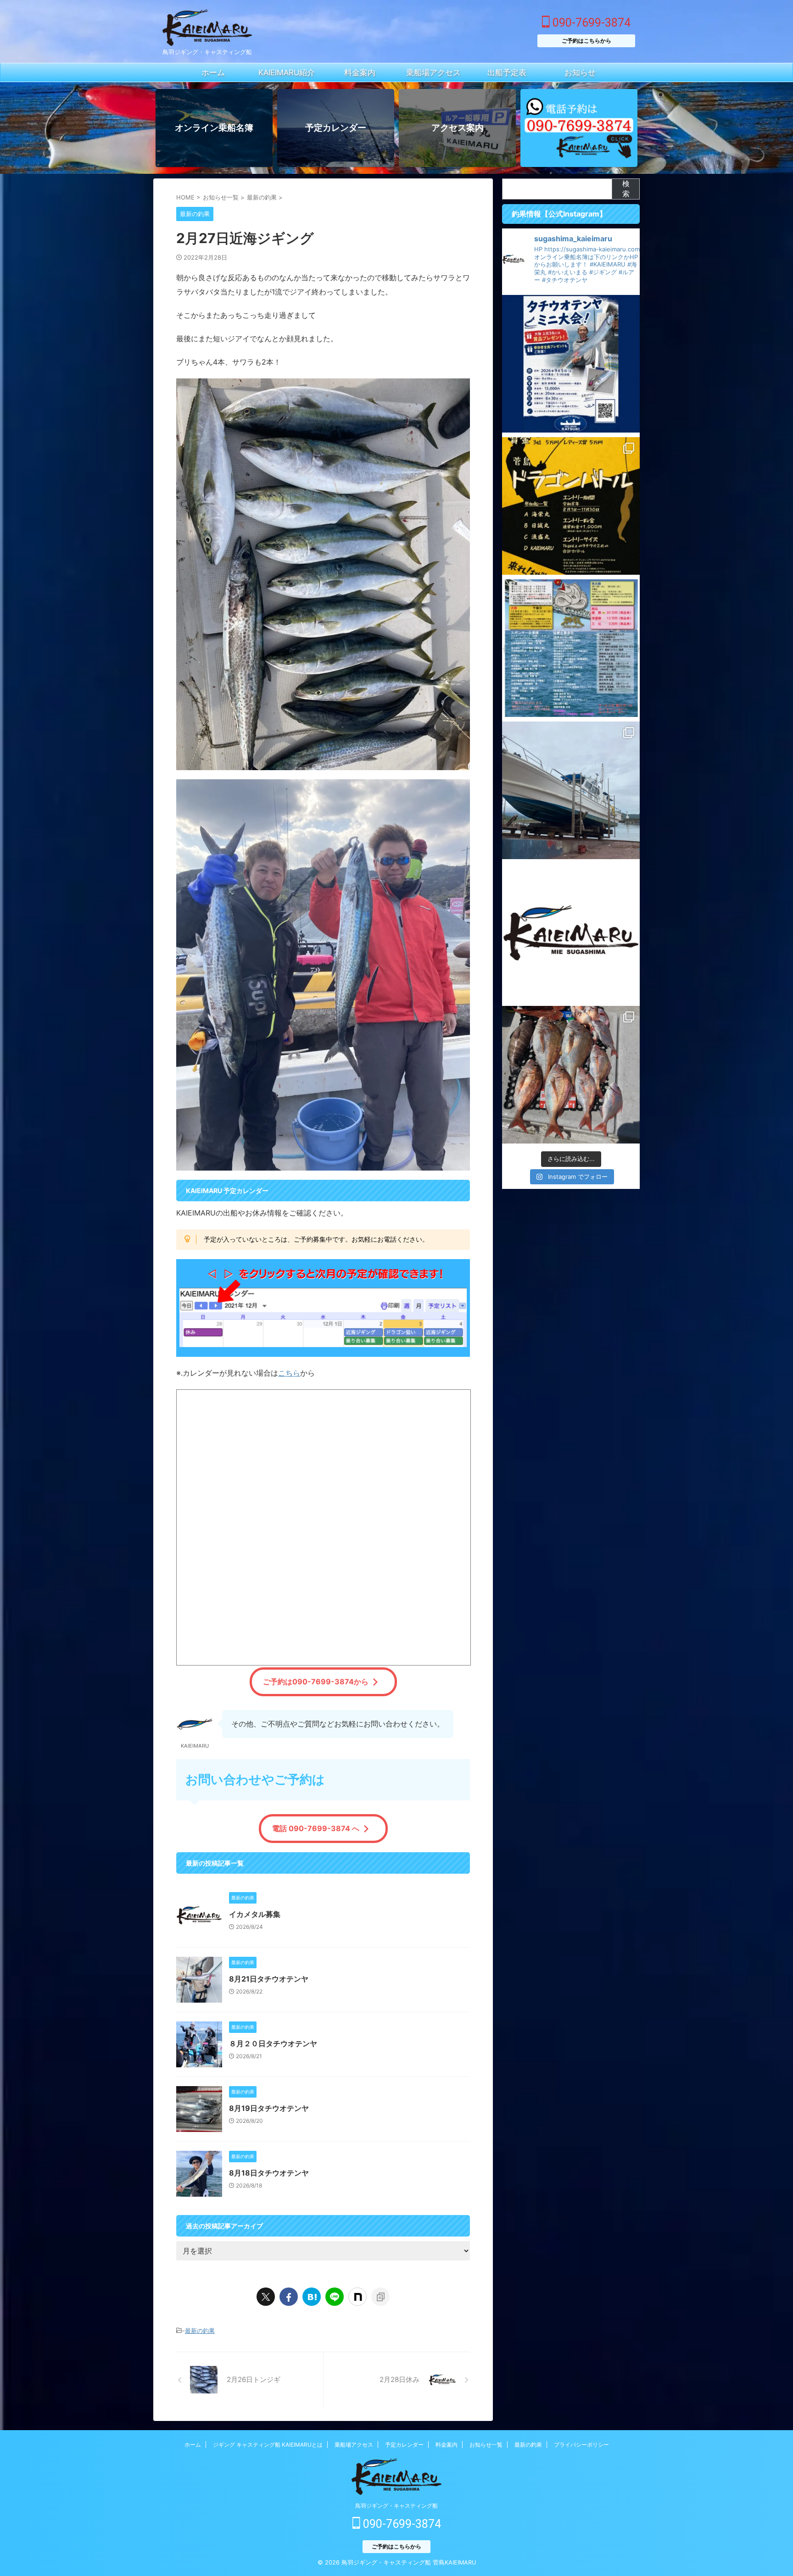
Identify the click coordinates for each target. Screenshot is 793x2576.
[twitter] (266, 2297)
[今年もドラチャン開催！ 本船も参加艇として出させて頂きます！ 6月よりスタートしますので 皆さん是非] (571, 648)
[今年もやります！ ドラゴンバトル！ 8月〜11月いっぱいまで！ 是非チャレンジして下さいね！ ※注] (571, 506)
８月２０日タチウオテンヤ (273, 2043)
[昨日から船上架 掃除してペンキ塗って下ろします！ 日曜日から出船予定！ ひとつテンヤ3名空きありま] (571, 790)
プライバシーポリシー (581, 2445)
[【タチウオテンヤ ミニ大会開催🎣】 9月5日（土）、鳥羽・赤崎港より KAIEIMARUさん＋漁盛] (571, 364)
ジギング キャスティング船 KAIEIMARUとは (268, 2445)
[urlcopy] (380, 2297)
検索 (626, 189)
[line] (335, 2297)
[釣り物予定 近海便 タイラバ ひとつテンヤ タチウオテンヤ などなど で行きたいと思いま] (571, 933)
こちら (289, 1373)
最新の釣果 (200, 2331)
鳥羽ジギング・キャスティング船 (396, 2506)
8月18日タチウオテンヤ (269, 2173)
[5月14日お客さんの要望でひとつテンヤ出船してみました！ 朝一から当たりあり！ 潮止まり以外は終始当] (571, 1075)
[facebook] (289, 2297)
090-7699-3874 (590, 23)
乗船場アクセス (354, 2445)
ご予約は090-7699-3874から (316, 1682)
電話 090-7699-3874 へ (316, 1828)
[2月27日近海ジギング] (312, 2297)
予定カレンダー (404, 2445)
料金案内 (447, 2445)
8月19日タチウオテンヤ (269, 2108)
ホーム (193, 2445)
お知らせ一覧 (486, 2445)
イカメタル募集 (255, 1914)
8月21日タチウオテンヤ (269, 1979)
